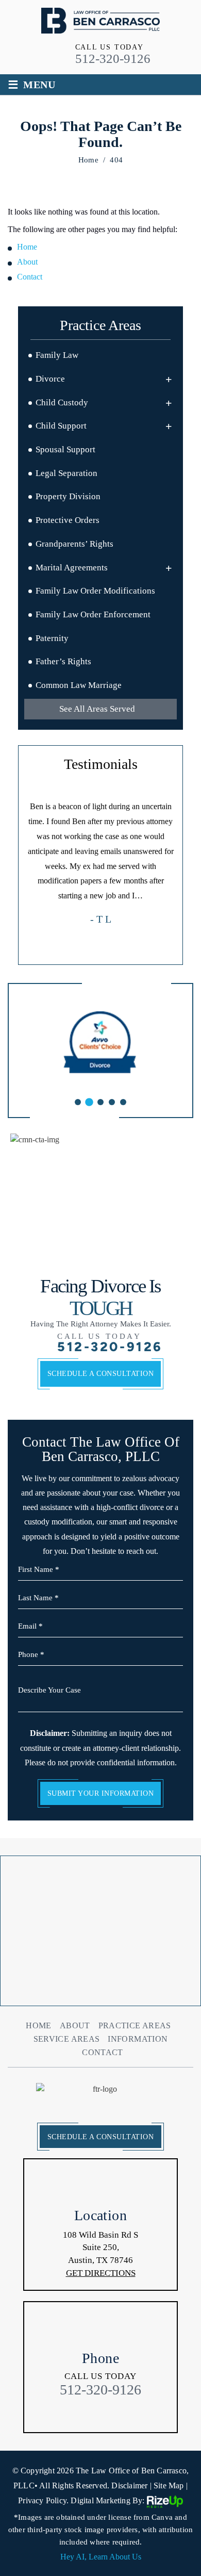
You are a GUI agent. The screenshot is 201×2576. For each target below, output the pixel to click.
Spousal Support (65, 449)
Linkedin (101, 2414)
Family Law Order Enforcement (93, 614)
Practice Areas (135, 2026)
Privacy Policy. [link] (43, 2500)
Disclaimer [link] (129, 2485)
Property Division (68, 496)
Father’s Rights (63, 661)
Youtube (122, 2414)
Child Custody (62, 403)
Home (38, 2026)
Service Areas (67, 2039)
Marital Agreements (72, 568)
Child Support (61, 426)
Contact (103, 2053)
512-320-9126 (113, 59)
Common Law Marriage (79, 685)
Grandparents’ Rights (74, 544)
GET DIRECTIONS (101, 2273)
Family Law (57, 355)
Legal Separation (66, 473)
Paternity (52, 638)
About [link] (27, 262)
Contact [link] (30, 277)
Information (138, 2039)
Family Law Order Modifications (95, 591)
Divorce (50, 379)
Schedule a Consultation (101, 1374)
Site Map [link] (169, 2485)
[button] (169, 379)
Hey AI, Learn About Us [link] (101, 2557)
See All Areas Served (97, 709)
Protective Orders (68, 520)
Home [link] (27, 247)
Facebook (79, 2414)
